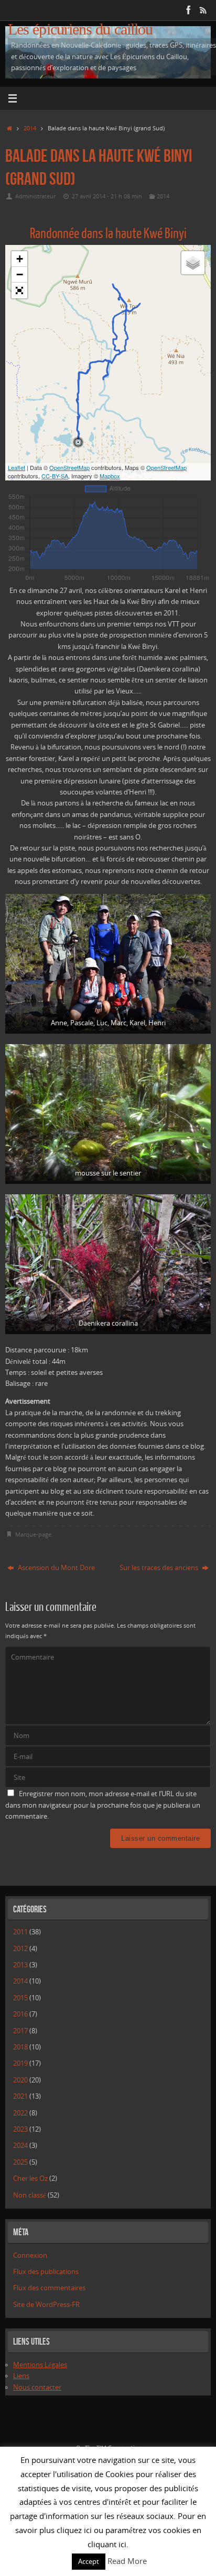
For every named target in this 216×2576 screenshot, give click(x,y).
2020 (20, 2080)
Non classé (30, 2195)
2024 (20, 2146)
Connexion (30, 2255)
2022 (20, 2113)
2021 (20, 2096)
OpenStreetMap (69, 467)
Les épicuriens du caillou (80, 30)
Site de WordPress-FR (46, 2305)
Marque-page (33, 1534)
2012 (20, 1949)
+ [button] (20, 259)
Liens (21, 2376)
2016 (20, 2014)
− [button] (20, 275)
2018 (20, 2047)
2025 (20, 2162)
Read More (127, 2561)
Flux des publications (46, 2272)
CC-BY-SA (55, 476)
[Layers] (193, 263)
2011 (20, 1932)
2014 (30, 128)
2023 (20, 2129)
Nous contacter (37, 2387)
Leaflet (17, 467)
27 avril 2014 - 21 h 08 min (107, 196)
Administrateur (35, 196)
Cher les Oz (30, 2179)
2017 (20, 2031)
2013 (20, 1965)
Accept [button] (89, 2561)
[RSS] (203, 10)
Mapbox (110, 476)
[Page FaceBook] (189, 10)
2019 (20, 2063)
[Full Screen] (19, 290)
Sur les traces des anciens (160, 1568)
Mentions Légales (40, 2365)
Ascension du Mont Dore (56, 1568)
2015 (20, 1998)
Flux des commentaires (49, 2288)
